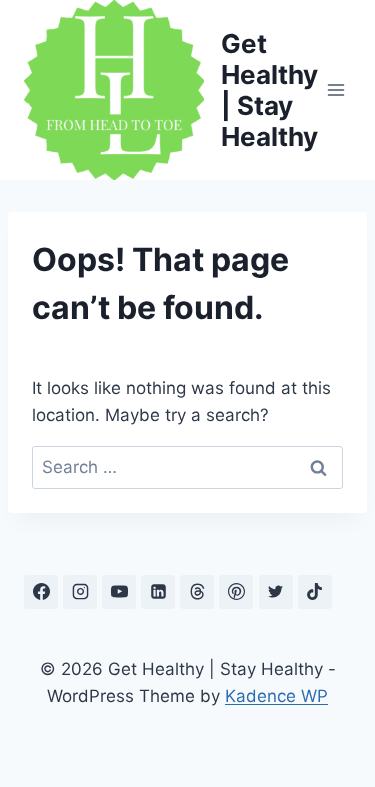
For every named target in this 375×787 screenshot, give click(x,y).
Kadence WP (276, 696)
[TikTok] (315, 592)
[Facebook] (41, 592)
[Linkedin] (158, 592)
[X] (276, 592)
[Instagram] (80, 592)
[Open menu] (336, 89)
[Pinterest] (236, 592)
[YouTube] (119, 592)
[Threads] (197, 592)
